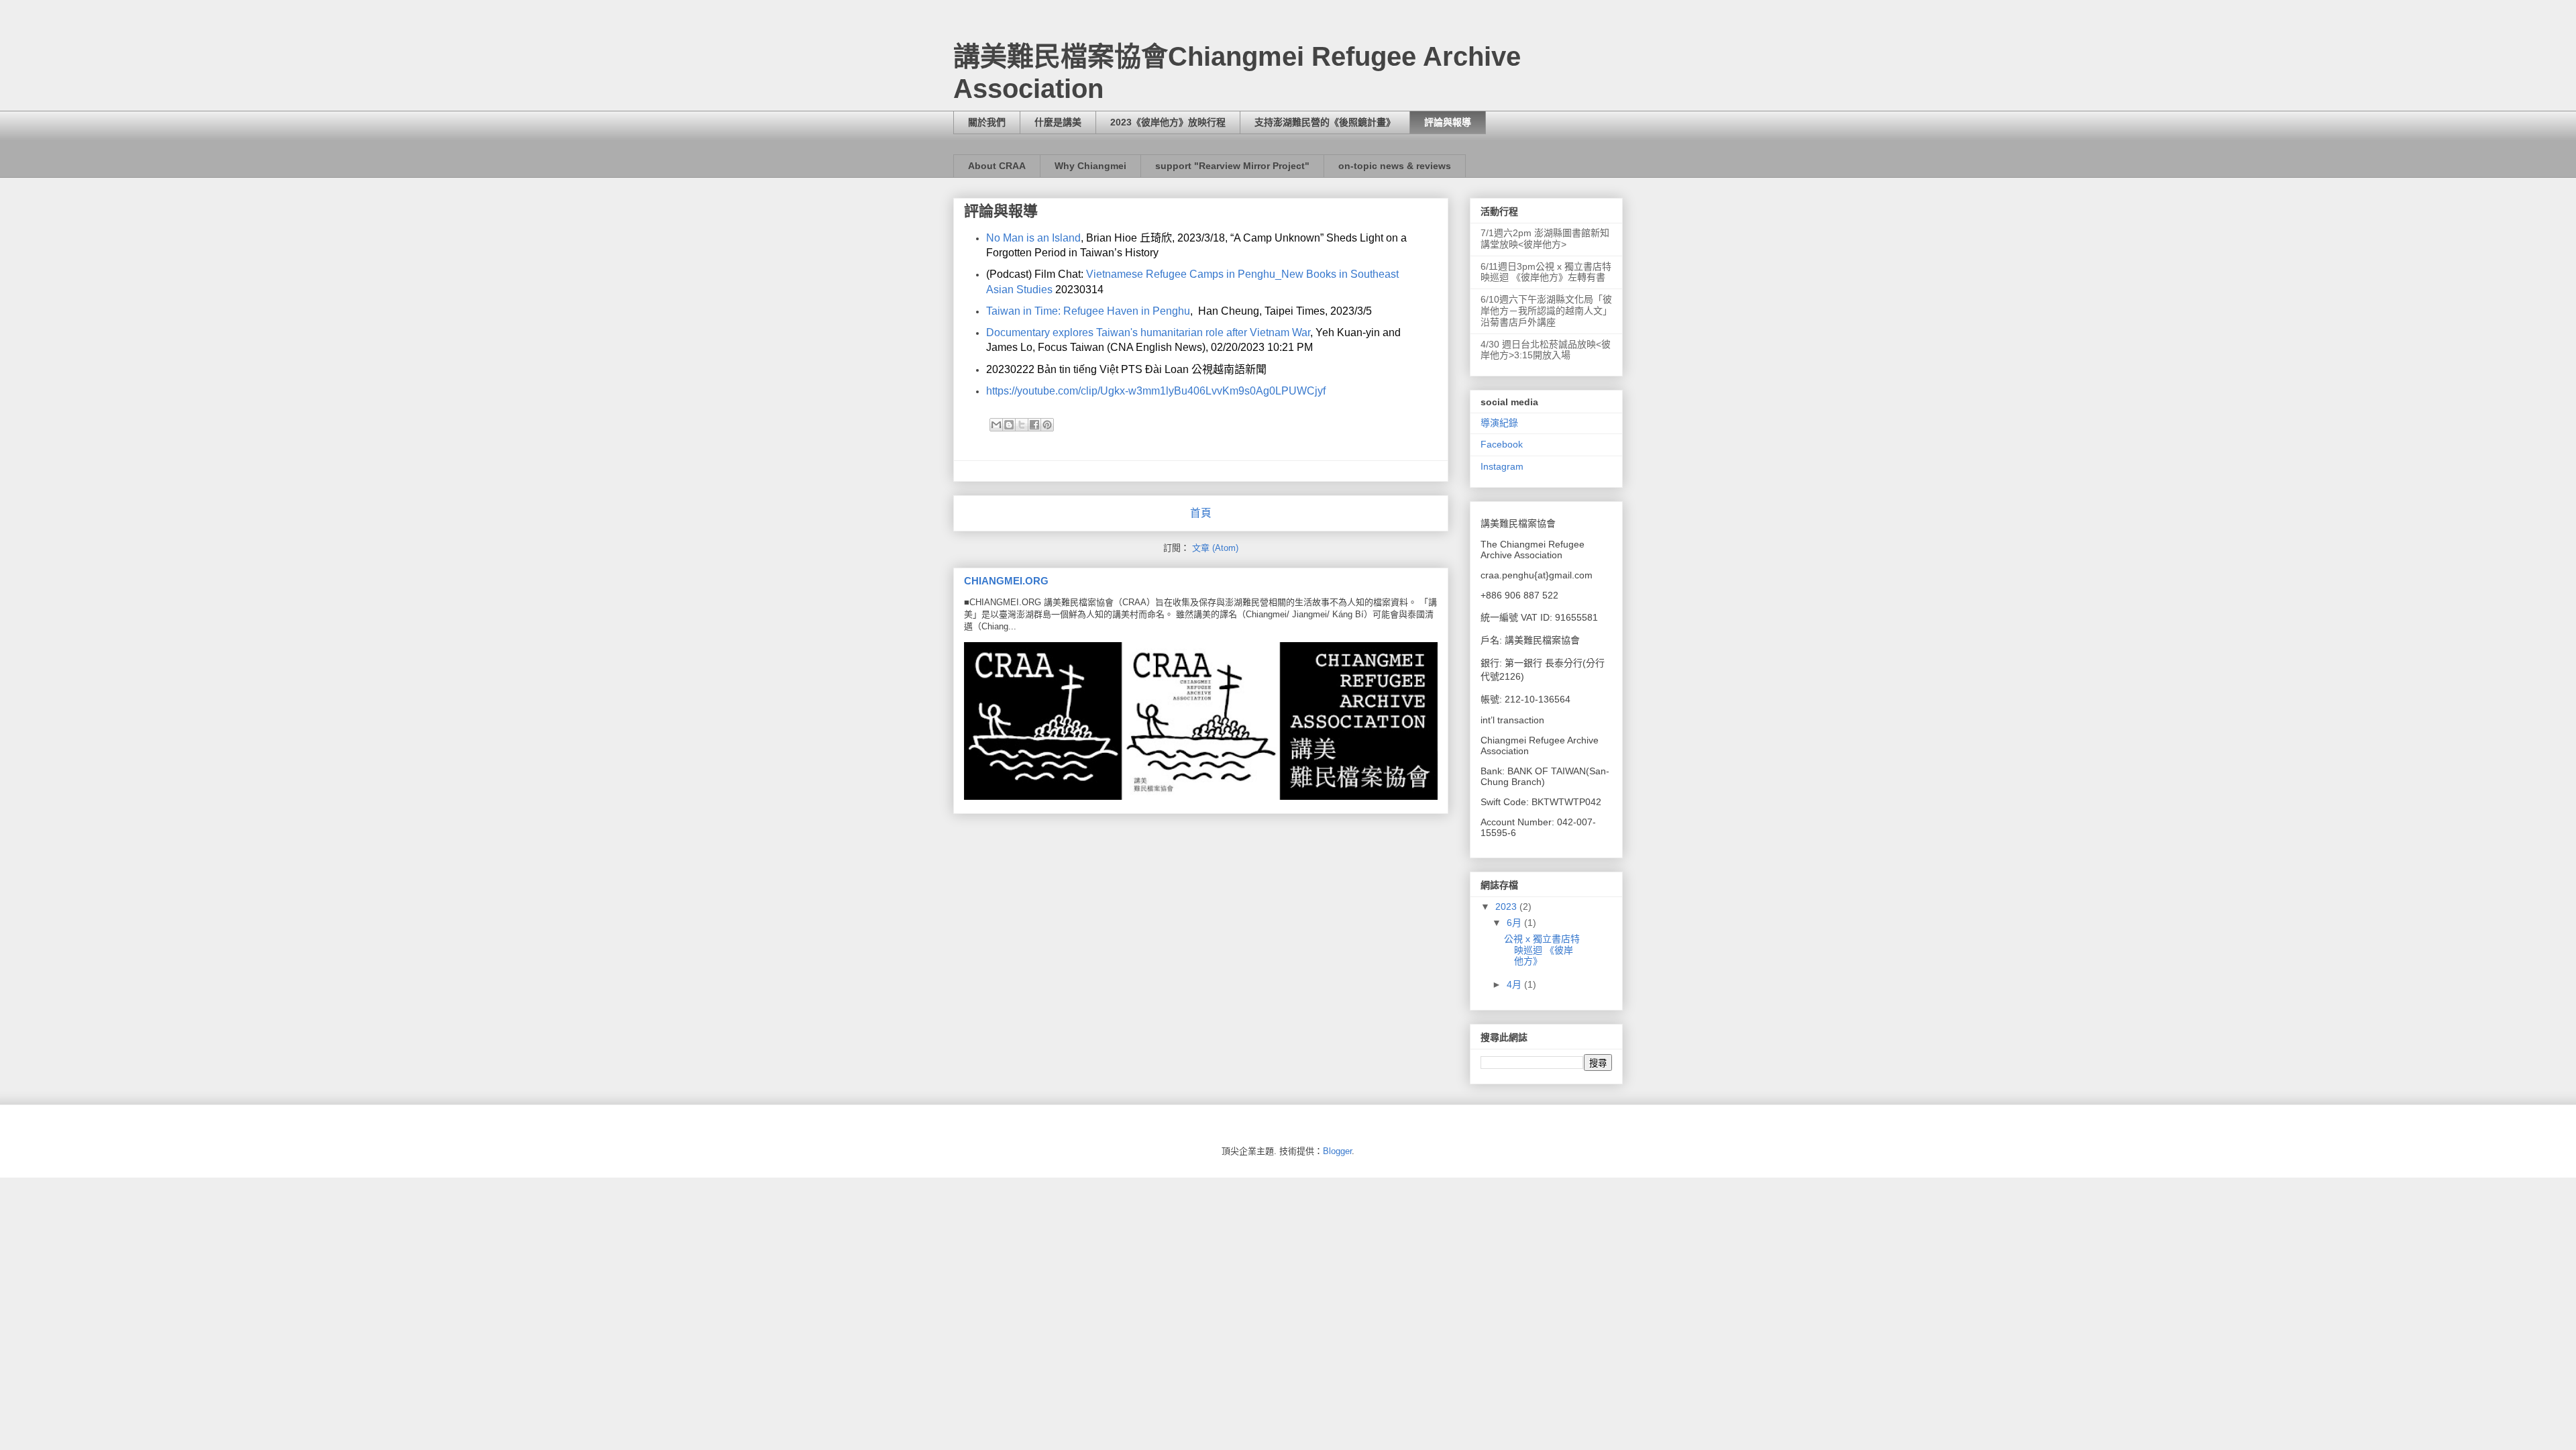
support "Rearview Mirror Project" (1232, 166)
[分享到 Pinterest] (1047, 425)
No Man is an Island (1033, 238)
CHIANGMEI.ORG (1006, 581)
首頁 (1201, 513)
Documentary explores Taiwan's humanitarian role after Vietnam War (1148, 332)
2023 (1507, 907)
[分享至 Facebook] (1034, 425)
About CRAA (997, 166)
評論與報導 (1448, 122)
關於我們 (987, 122)
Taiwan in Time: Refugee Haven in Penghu (1088, 311)
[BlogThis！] (1009, 425)
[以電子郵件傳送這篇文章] (996, 425)
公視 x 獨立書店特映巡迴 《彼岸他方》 (1542, 950)
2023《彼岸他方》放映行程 (1168, 122)
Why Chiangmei (1090, 166)
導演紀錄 (1499, 423)
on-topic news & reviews (1395, 166)
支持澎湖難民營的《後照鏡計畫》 (1325, 122)
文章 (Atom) (1215, 548)
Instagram (1502, 466)
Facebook (1502, 444)
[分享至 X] (1022, 425)
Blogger (1337, 1151)
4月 (1515, 984)
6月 (1515, 923)
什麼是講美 (1058, 122)
